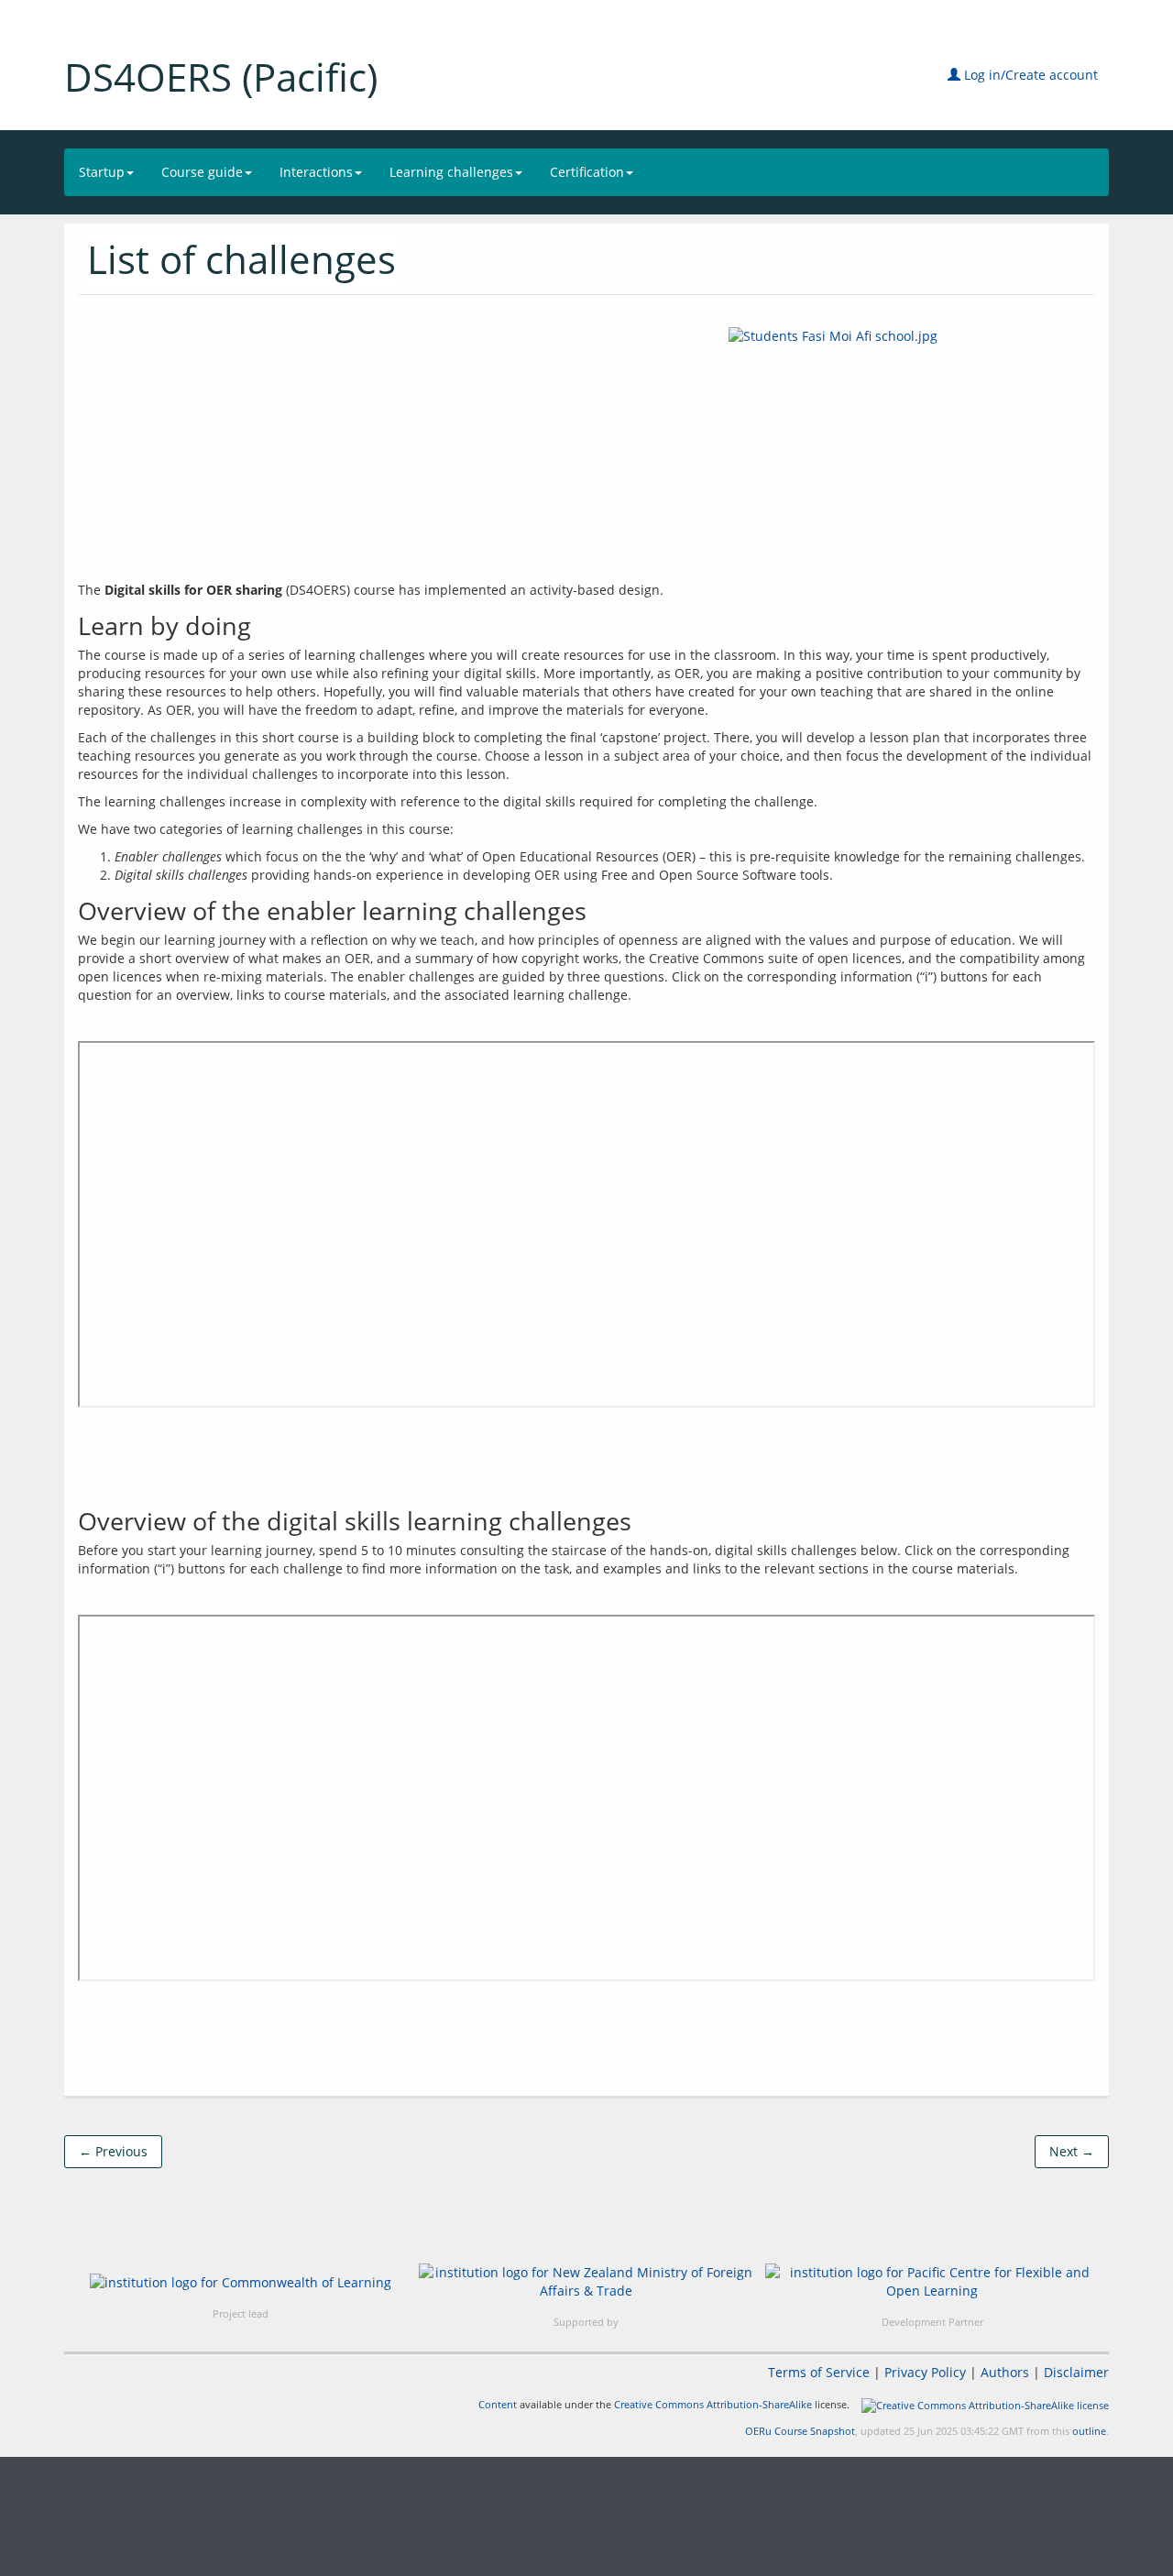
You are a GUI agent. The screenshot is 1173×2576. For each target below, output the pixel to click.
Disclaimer (1076, 2372)
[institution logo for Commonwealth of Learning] (241, 2281)
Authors (1005, 2372)
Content (498, 2404)
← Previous (113, 2151)
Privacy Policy (925, 2372)
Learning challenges (451, 172)
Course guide (202, 172)
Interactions (316, 172)
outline (1089, 2431)
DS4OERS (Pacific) (221, 77)
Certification (587, 172)
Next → (1072, 2151)
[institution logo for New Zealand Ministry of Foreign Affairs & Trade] (586, 2282)
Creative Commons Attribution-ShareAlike (713, 2404)
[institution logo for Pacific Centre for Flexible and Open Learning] (932, 2282)
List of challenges (241, 259)
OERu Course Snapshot (800, 2431)
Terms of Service (819, 2372)
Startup (102, 172)
